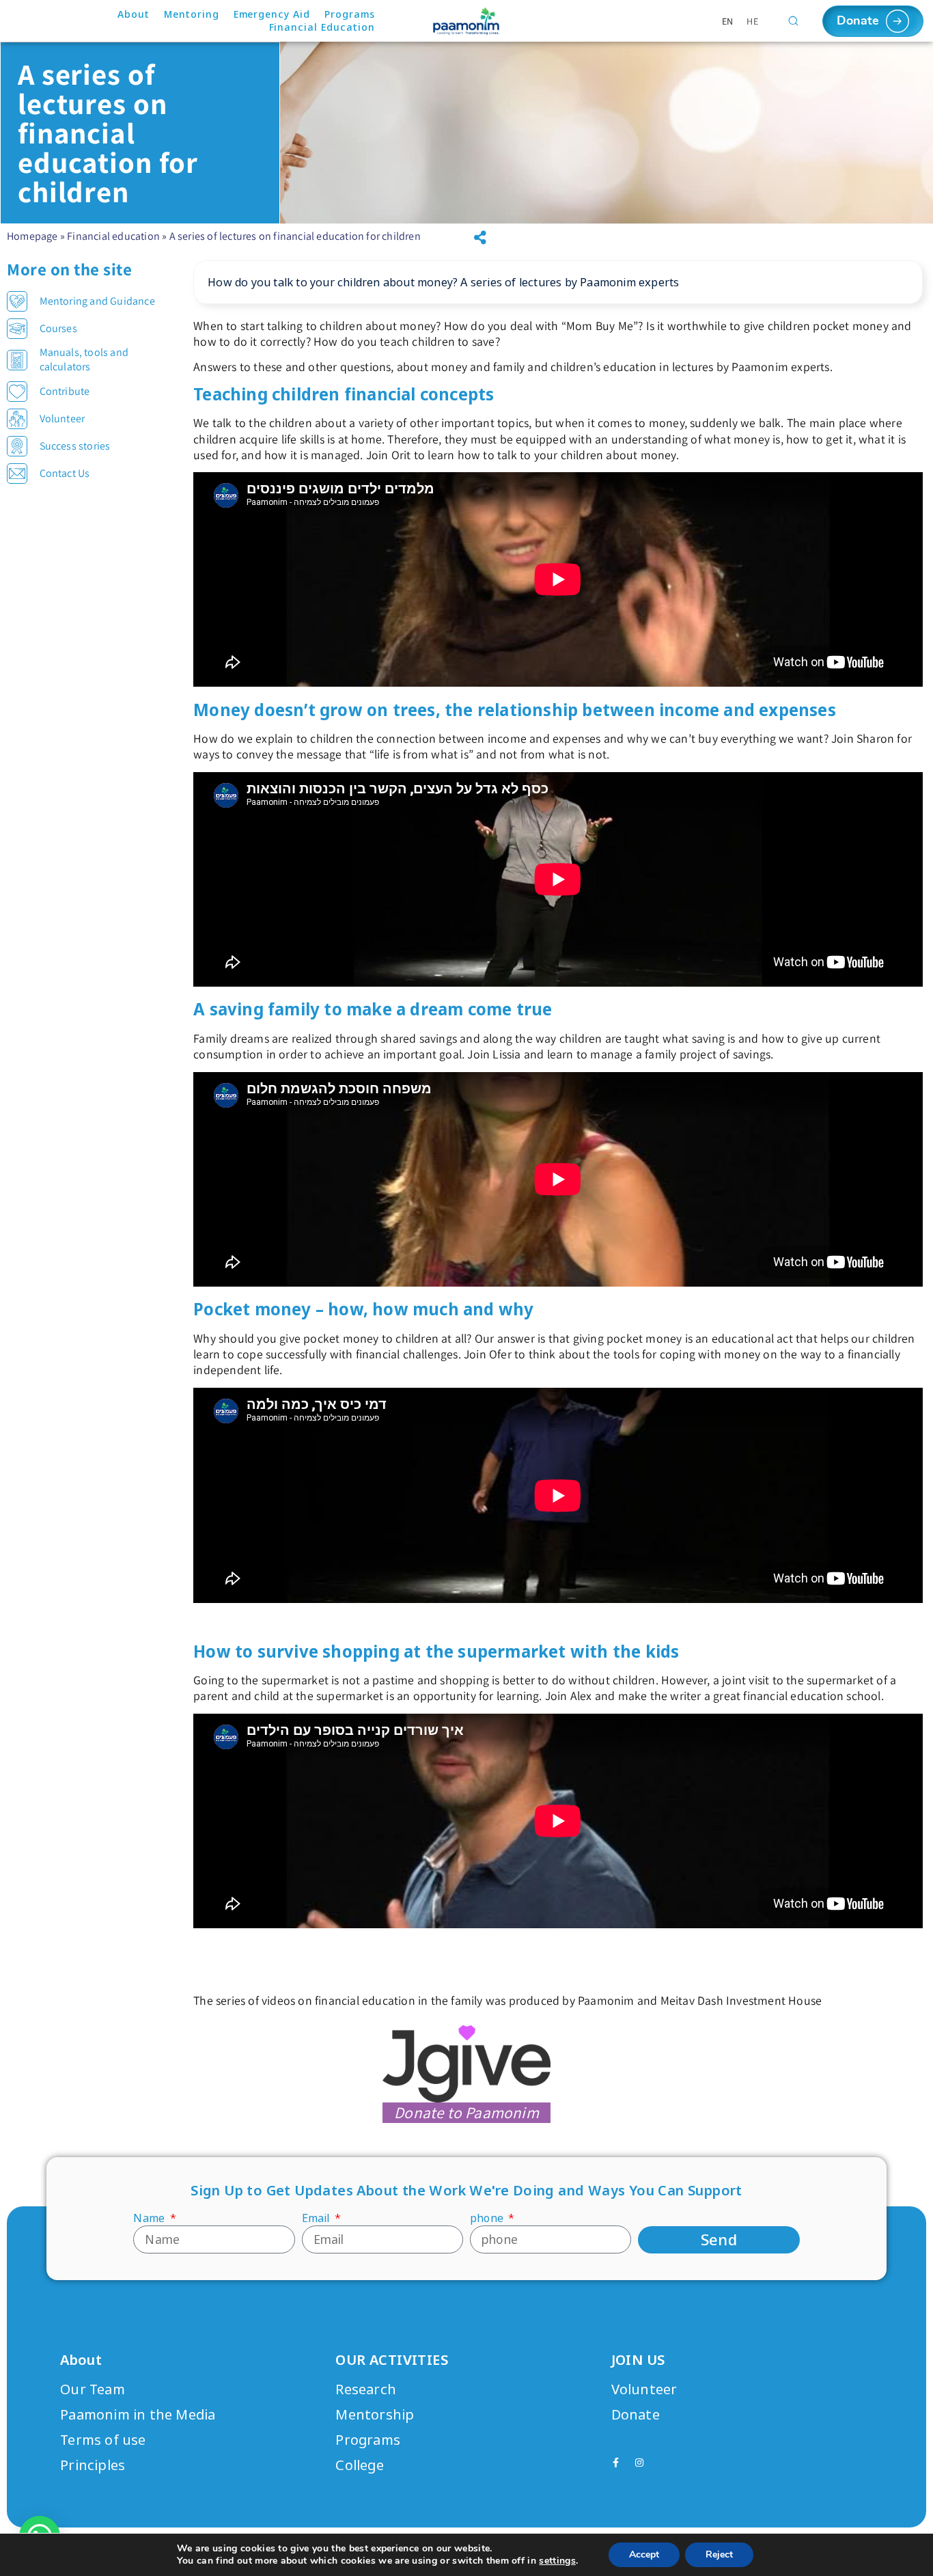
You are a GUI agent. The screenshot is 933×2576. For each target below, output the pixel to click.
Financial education (113, 236)
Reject (719, 2554)
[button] (480, 238)
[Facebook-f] (616, 2463)
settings (557, 2561)
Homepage (32, 236)
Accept (644, 2554)
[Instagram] (639, 2463)
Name (150, 2218)
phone (488, 2218)
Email (317, 2218)
